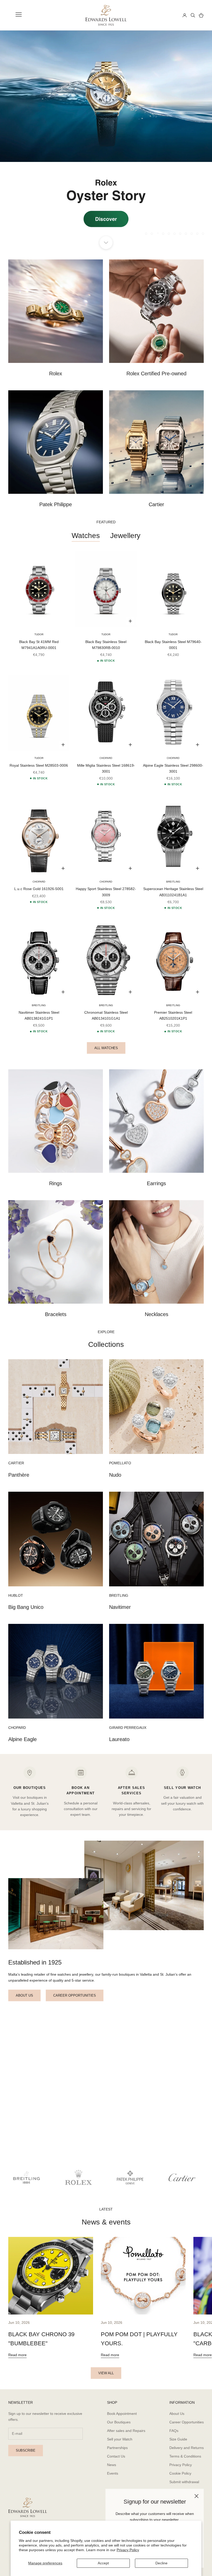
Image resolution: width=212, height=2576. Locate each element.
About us (24, 1995)
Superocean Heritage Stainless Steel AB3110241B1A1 (173, 892)
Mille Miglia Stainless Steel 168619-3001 (106, 768)
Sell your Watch (120, 2439)
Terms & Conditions (185, 2456)
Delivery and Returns (187, 2448)
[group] (106, 137)
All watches (106, 1048)
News (112, 2465)
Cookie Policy (180, 2473)
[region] (106, 137)
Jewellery (125, 536)
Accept (103, 2563)
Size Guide (178, 2439)
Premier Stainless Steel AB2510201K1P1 (173, 1015)
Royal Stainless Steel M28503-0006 (39, 765)
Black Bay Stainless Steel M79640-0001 (173, 645)
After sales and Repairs (126, 2431)
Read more (17, 2355)
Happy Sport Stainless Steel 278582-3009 (106, 892)
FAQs (174, 2431)
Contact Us (116, 2456)
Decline (161, 2563)
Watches (86, 536)
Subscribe (26, 2450)
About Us (177, 2414)
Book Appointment (122, 2414)
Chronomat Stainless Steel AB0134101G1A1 (106, 1015)
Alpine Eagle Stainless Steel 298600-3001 (173, 768)
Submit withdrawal (184, 2482)
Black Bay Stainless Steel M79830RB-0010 (106, 645)
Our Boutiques (119, 2422)
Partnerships (117, 2448)
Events (113, 2473)
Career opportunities (75, 1995)
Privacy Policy (128, 2550)
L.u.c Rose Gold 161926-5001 (39, 889)
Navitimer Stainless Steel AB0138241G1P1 (39, 1015)
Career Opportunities (187, 2422)
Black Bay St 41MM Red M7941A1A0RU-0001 (39, 645)
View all (106, 2373)
